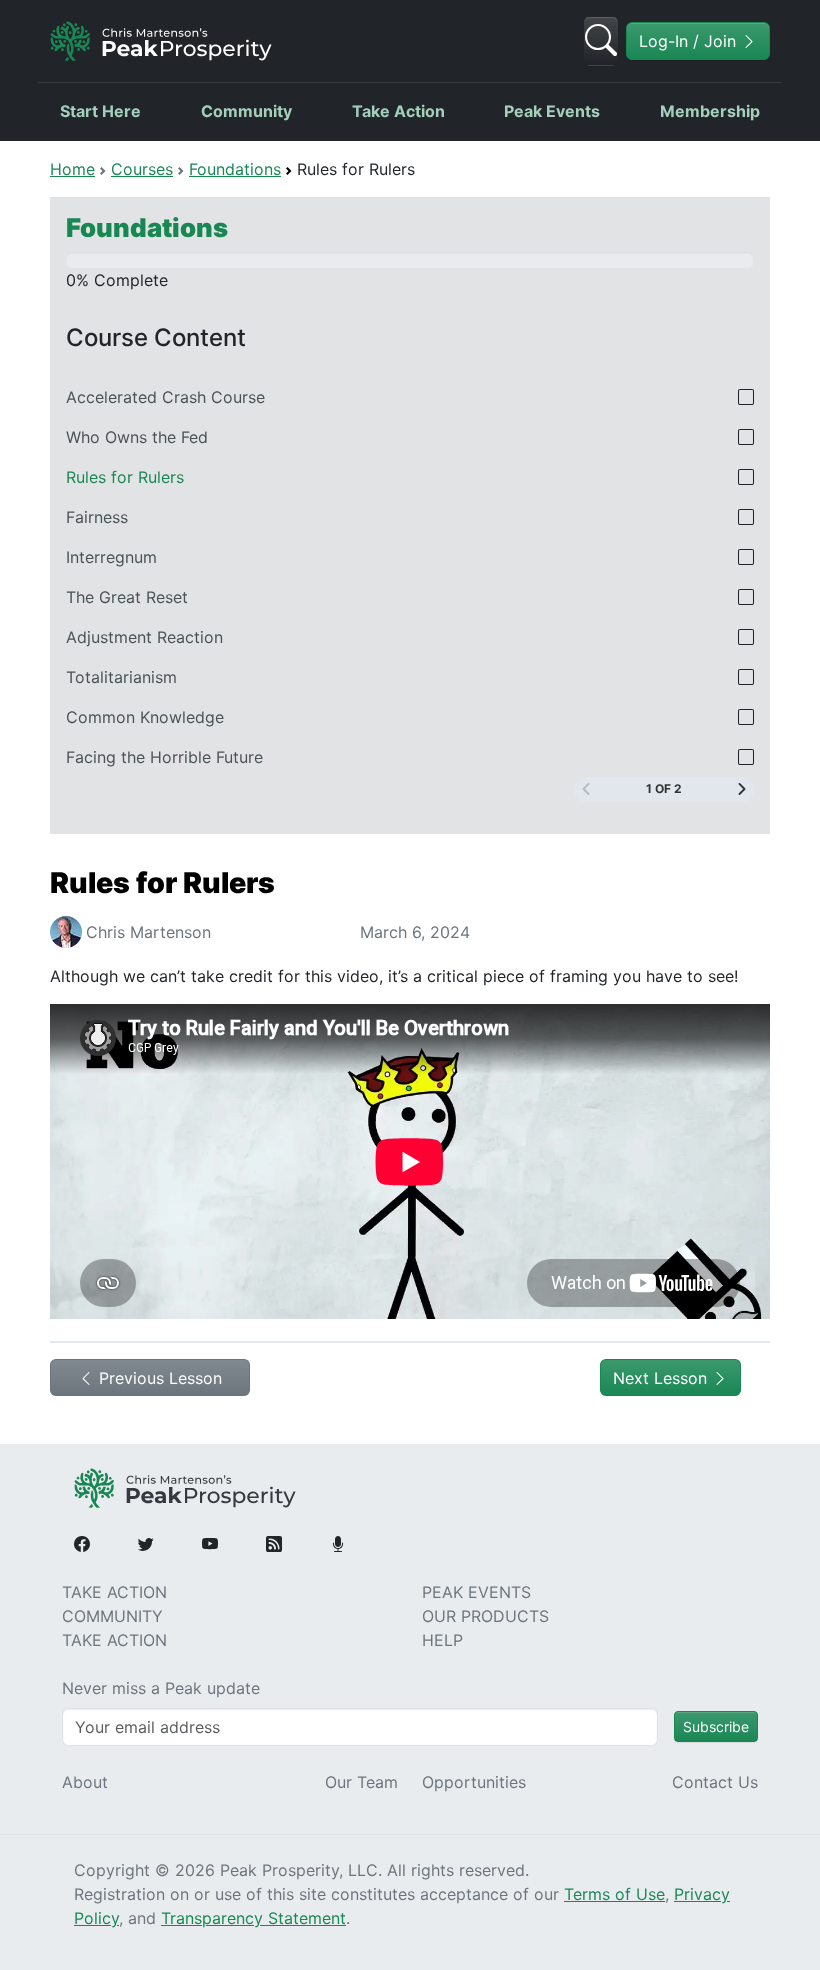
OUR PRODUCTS (485, 1616)
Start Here (100, 111)
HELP (442, 1640)
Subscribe (716, 1726)
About (85, 1782)
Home (72, 169)
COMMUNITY (112, 1616)
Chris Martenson (148, 932)
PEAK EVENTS (476, 1592)
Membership (710, 111)
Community (246, 111)
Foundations (235, 169)
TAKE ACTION (114, 1592)
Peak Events (552, 111)
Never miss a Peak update (161, 1688)
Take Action (398, 111)
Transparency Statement (253, 1918)
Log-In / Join (690, 41)
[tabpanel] (410, 1095)
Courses (142, 169)
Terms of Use (614, 1894)
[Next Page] (742, 789)
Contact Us (715, 1782)
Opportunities (474, 1782)
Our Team (361, 1782)
